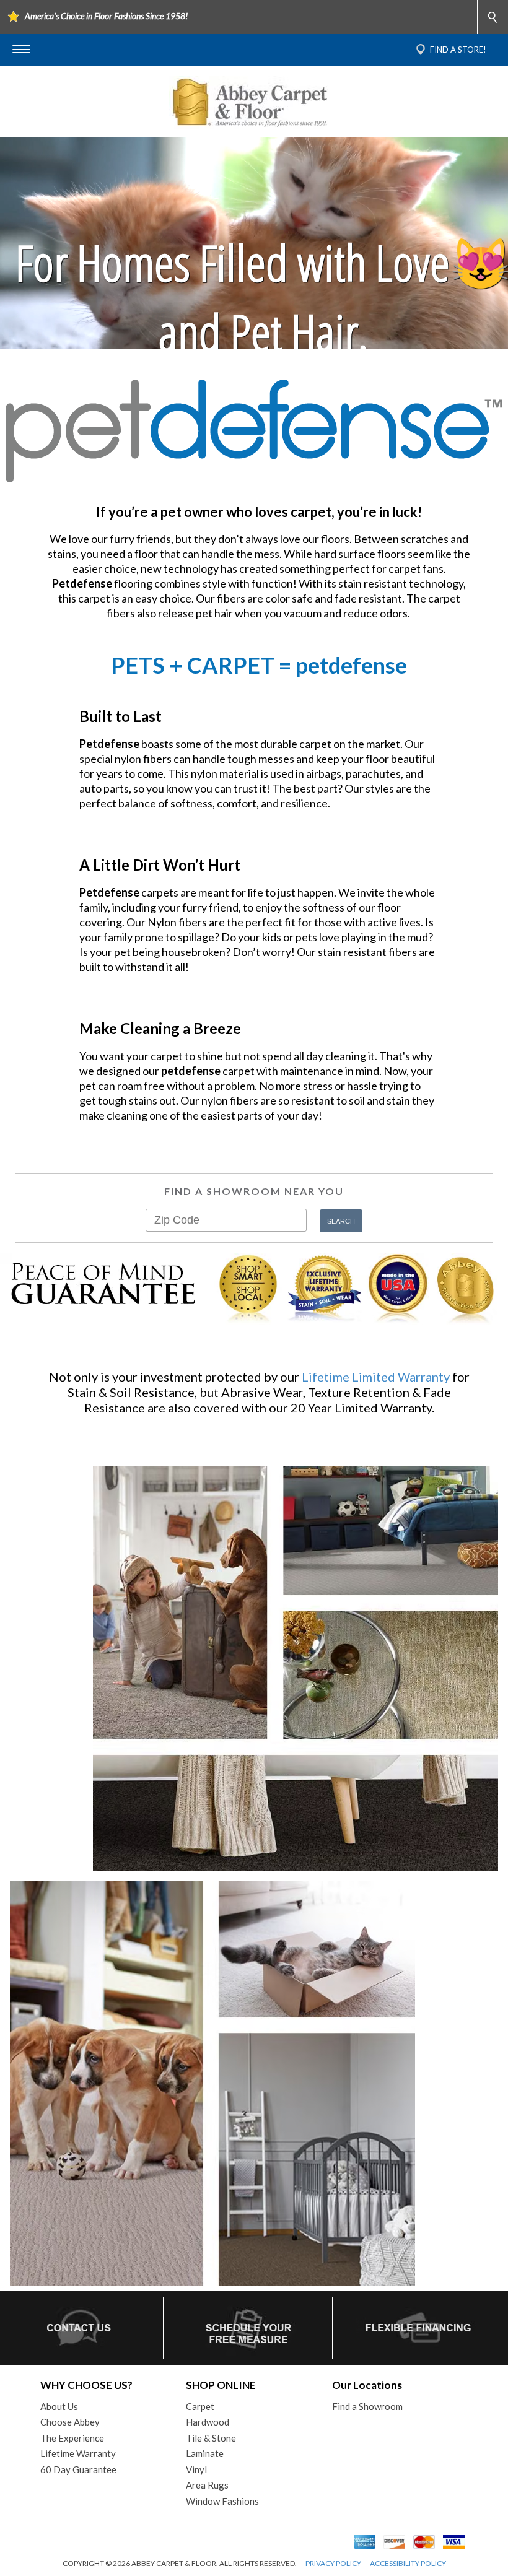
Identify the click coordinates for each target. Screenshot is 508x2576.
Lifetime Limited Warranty (376, 1377)
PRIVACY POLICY (333, 2563)
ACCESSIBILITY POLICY (408, 2563)
